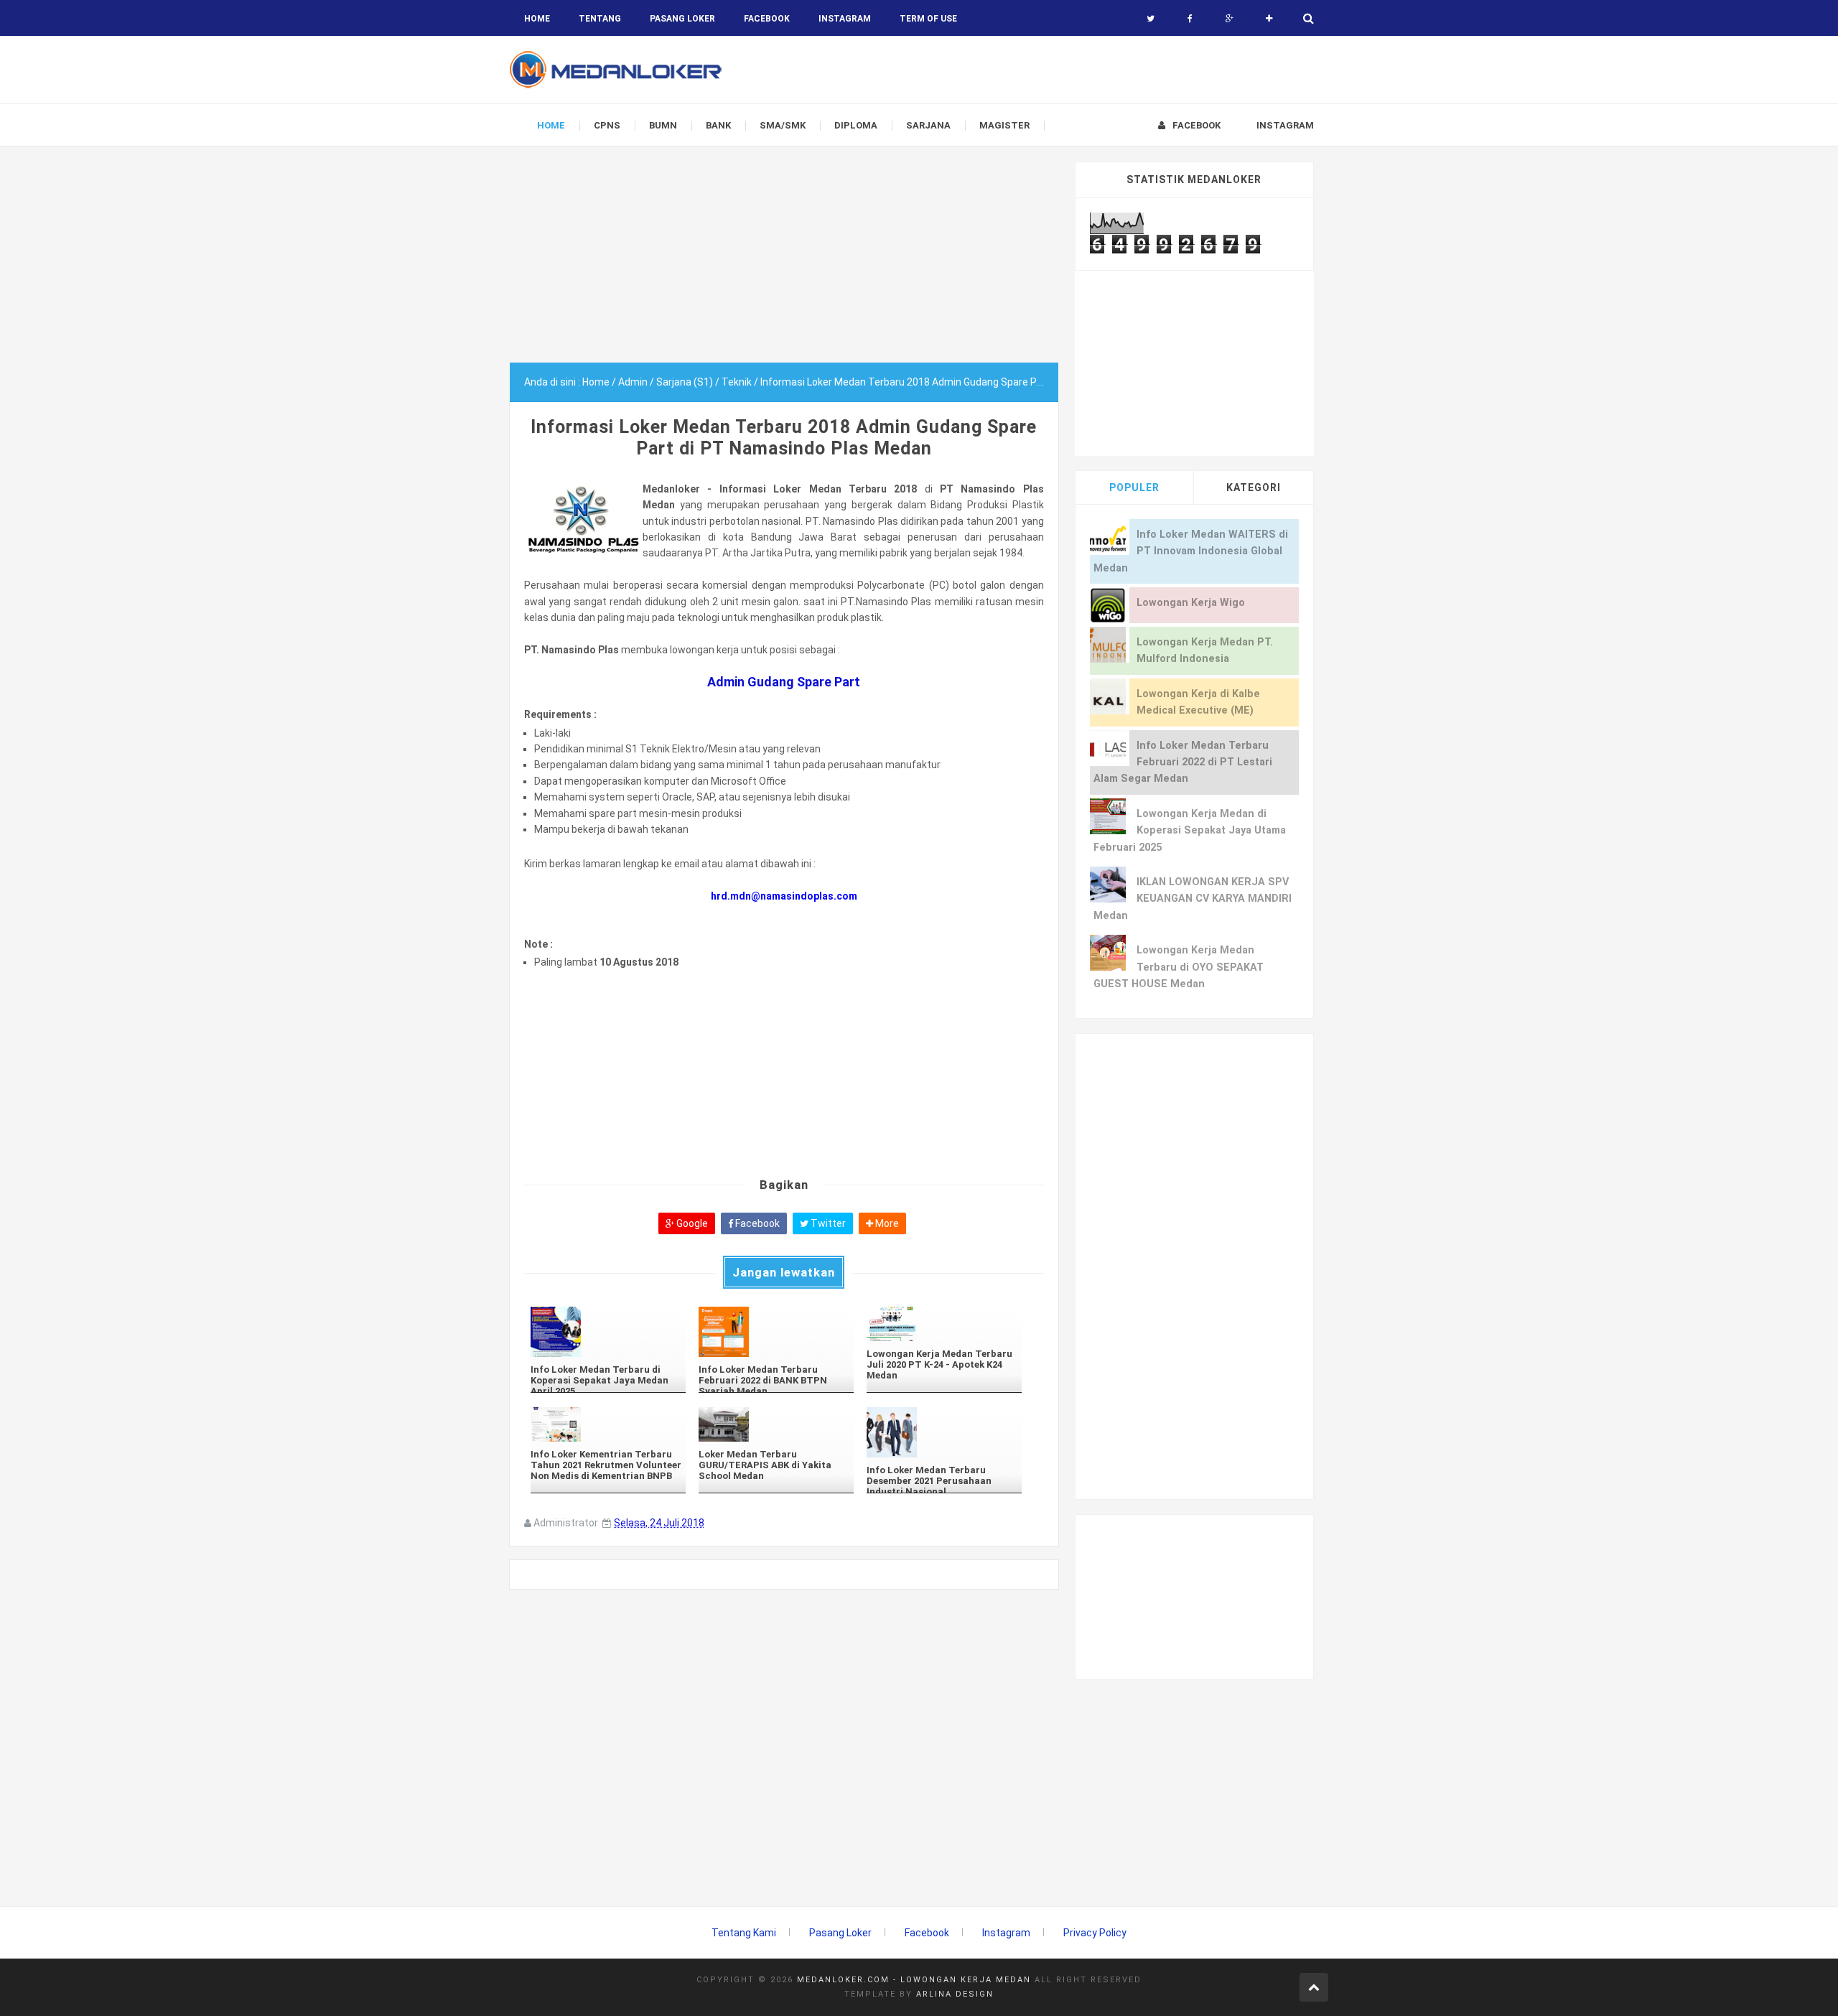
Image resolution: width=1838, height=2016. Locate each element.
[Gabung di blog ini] (1269, 19)
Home (537, 19)
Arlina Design (955, 1994)
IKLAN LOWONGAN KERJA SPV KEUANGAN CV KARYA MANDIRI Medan (1193, 899)
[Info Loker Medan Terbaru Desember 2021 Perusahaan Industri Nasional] (944, 1432)
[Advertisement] (784, 262)
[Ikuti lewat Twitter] (1151, 19)
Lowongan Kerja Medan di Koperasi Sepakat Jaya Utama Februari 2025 (1190, 831)
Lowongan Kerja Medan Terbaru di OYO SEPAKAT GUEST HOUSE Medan (1179, 967)
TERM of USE (928, 19)
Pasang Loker (682, 19)
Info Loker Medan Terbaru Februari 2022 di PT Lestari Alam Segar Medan (1183, 762)
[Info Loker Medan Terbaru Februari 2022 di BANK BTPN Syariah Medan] (776, 1332)
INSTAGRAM (845, 19)
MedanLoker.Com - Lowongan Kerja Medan (914, 1980)
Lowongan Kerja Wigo (1191, 603)
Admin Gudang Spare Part (784, 682)
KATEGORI (1254, 487)
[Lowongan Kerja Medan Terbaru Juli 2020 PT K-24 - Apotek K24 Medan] (944, 1324)
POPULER (1134, 487)
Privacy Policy (1095, 1933)
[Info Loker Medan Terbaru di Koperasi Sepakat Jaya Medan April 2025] (608, 1332)
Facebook (756, 1223)
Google (691, 1223)
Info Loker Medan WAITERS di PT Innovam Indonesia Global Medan (1191, 551)
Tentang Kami (744, 1933)
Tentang (600, 19)
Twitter (827, 1223)
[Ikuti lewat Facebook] (1190, 19)
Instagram (1006, 1933)
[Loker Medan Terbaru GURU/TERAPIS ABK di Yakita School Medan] (776, 1424)
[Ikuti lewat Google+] (1230, 19)
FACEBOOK (767, 19)
